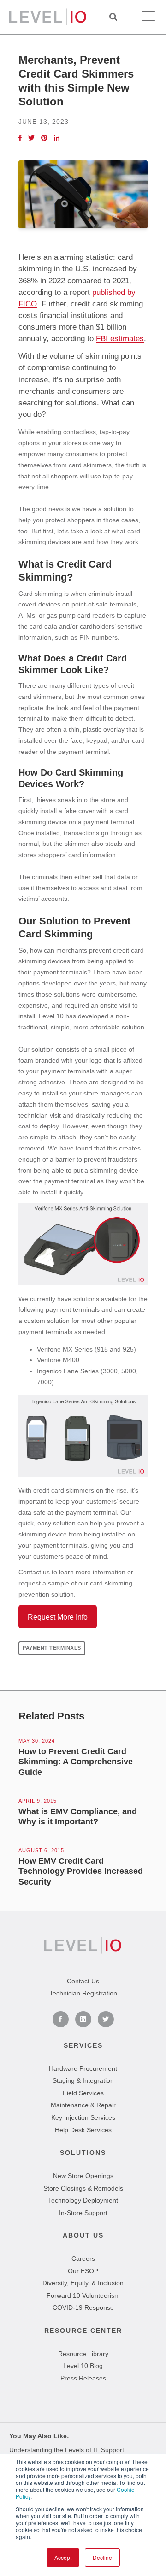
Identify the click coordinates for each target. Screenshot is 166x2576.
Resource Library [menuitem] (83, 2354)
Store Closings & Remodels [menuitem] (83, 2188)
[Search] (113, 17)
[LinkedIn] (57, 138)
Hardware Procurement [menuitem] (83, 2068)
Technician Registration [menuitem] (83, 1993)
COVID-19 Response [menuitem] (83, 2307)
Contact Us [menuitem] (83, 1981)
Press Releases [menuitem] (83, 2378)
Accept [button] (63, 2557)
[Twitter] (31, 138)
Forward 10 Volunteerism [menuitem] (83, 2295)
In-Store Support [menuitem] (83, 2213)
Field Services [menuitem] (83, 2093)
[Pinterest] (44, 138)
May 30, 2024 (37, 1741)
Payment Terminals (52, 1648)
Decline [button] (102, 2557)
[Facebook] (20, 138)
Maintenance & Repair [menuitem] (83, 2105)
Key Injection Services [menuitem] (83, 2117)
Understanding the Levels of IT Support (67, 2450)
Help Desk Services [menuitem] (83, 2130)
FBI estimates (120, 339)
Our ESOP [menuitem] (83, 2271)
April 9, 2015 (38, 1801)
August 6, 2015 (41, 1850)
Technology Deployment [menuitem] (83, 2200)
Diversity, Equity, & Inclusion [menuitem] (83, 2283)
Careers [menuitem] (83, 2258)
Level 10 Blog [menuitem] (83, 2366)
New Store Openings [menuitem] (83, 2176)
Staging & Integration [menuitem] (83, 2080)
